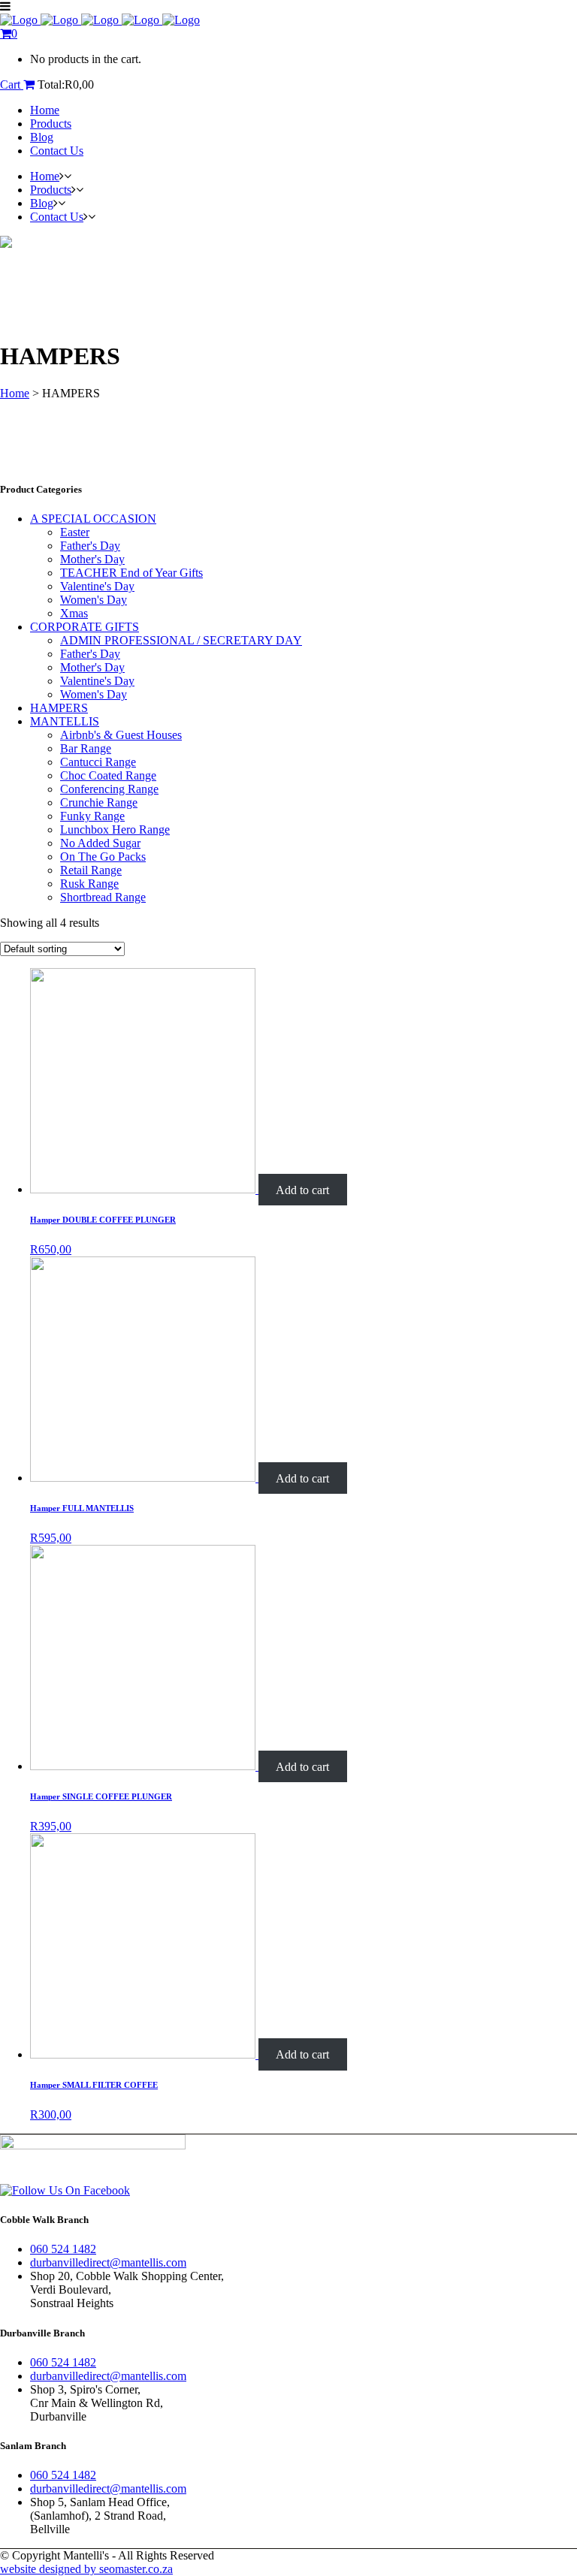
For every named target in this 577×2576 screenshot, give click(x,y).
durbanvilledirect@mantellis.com (108, 2262)
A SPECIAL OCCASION (93, 519)
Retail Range (91, 870)
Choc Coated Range (108, 775)
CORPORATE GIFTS (85, 627)
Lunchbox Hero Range (115, 830)
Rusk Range (89, 884)
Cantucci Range (98, 762)
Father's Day (90, 546)
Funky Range (92, 816)
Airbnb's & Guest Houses (121, 735)
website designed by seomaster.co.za (86, 2569)
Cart (12, 84)
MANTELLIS (65, 721)
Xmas (74, 613)
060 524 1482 (63, 2249)
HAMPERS (59, 708)
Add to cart (302, 1189)
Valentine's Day (97, 586)
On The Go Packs (103, 857)
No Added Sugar (100, 843)
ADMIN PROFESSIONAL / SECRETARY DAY (181, 640)
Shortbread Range (103, 897)
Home (15, 393)
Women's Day (94, 600)
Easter (75, 532)
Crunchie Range (99, 802)
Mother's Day (92, 559)
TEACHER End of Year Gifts (131, 573)
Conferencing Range (109, 789)
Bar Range (86, 748)
